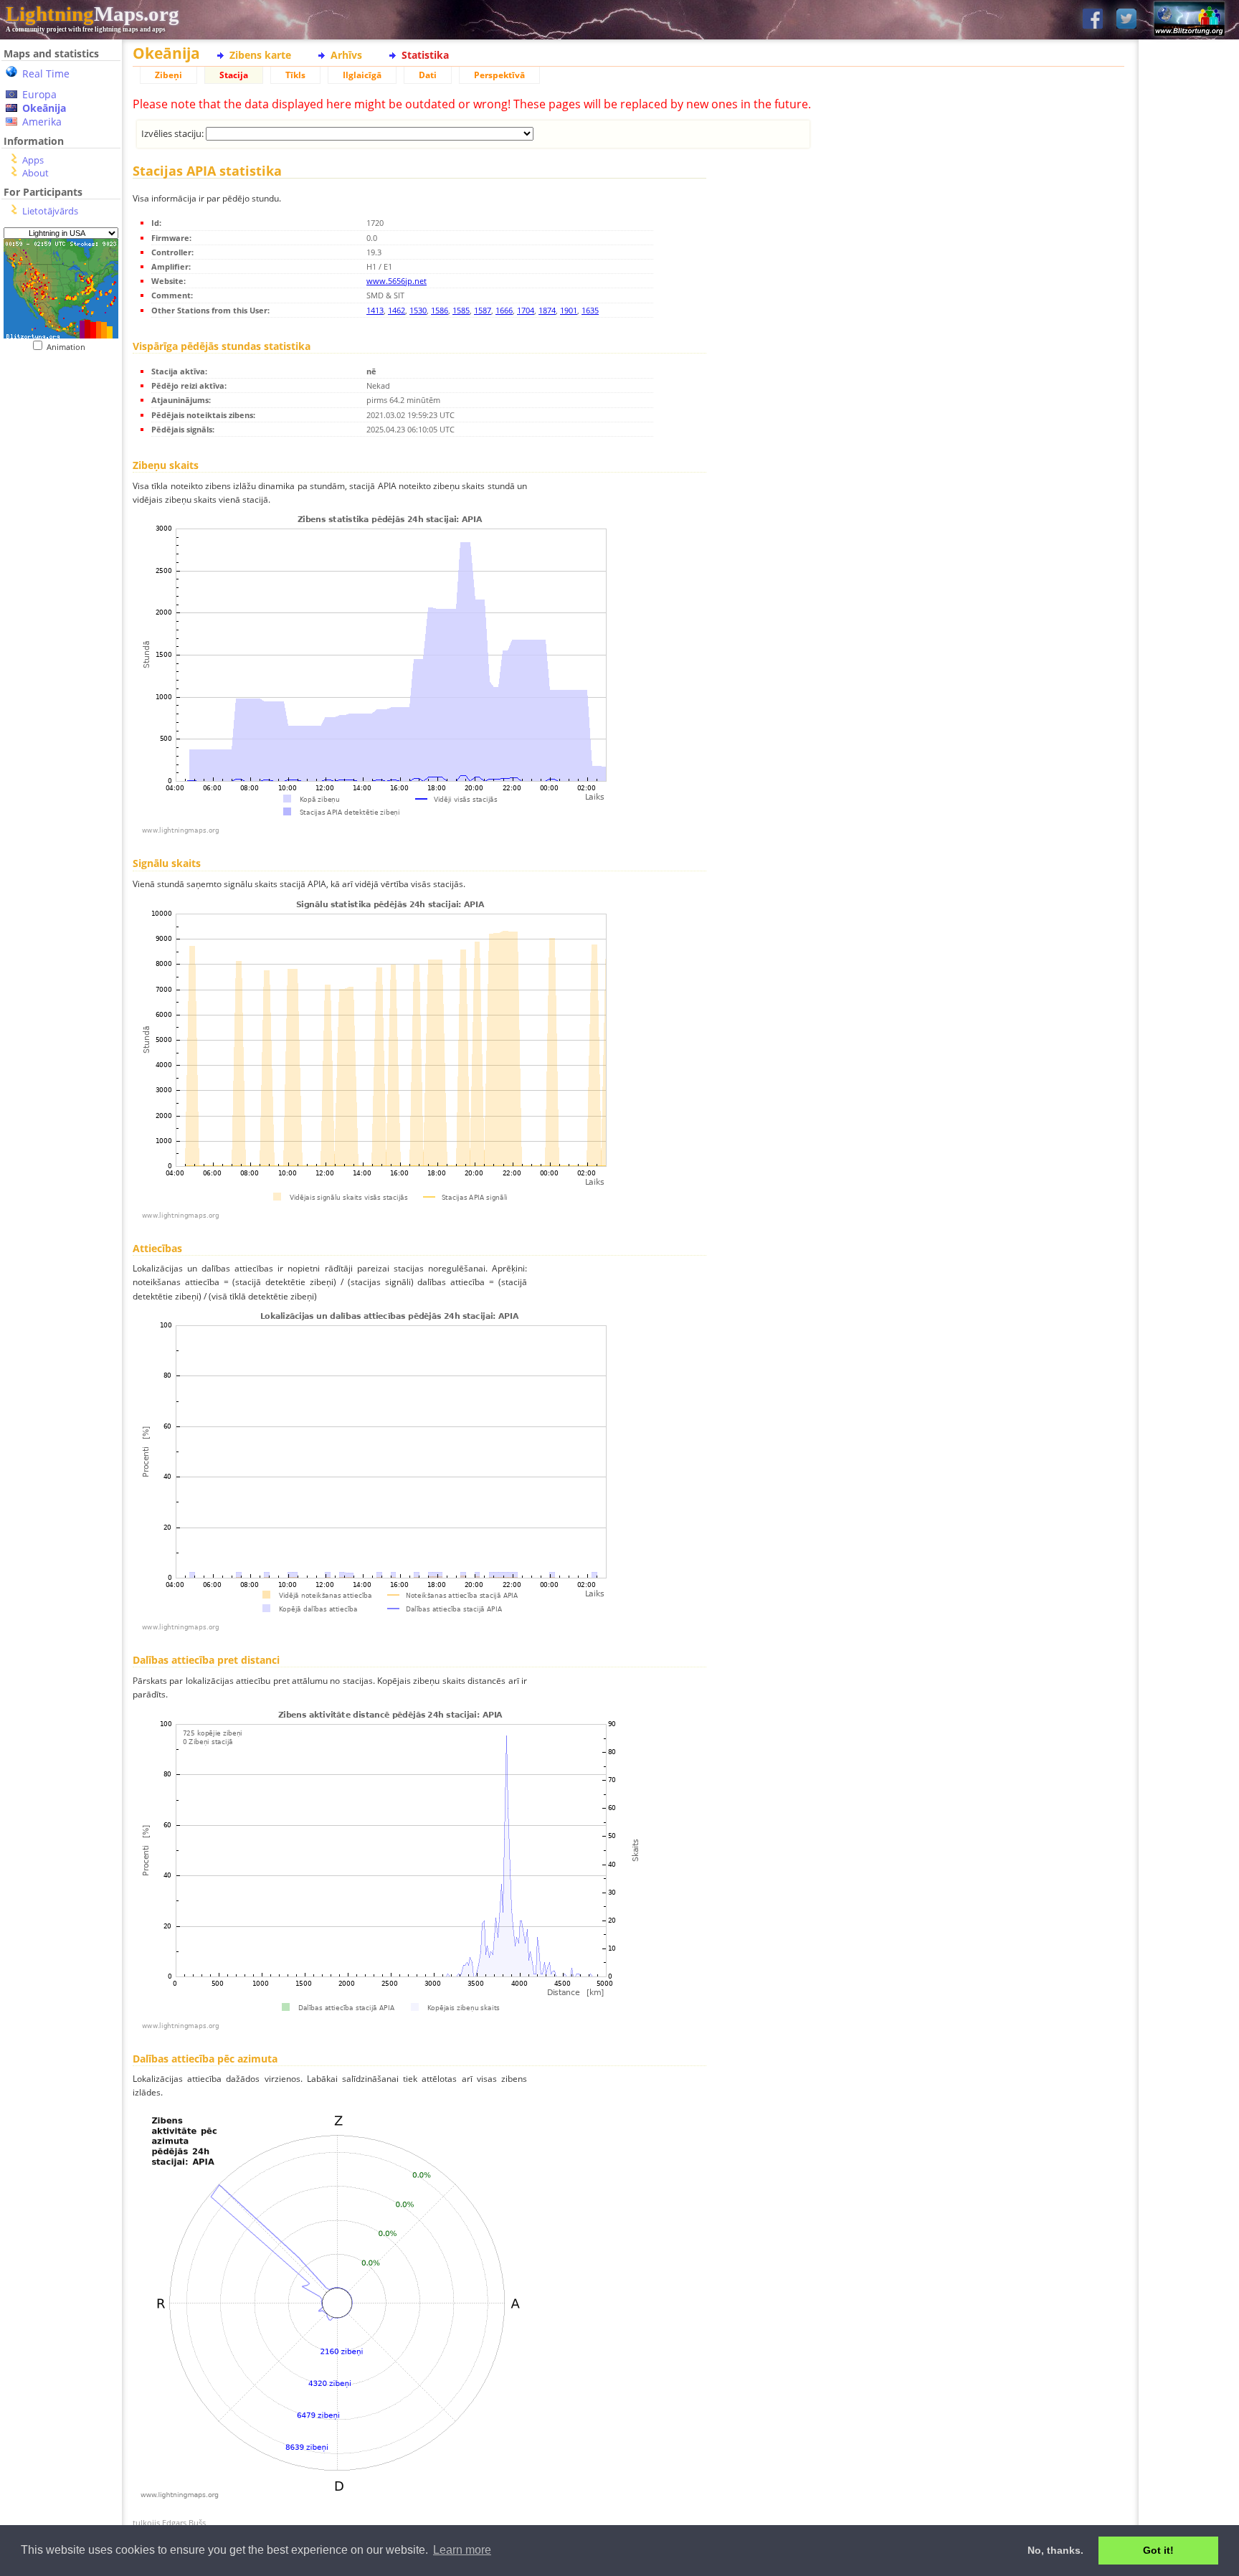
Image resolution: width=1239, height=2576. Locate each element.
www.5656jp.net (397, 281)
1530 (418, 310)
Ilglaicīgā (362, 75)
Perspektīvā (499, 75)
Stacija (234, 75)
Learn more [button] (462, 2550)
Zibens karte (260, 55)
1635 (590, 310)
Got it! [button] (1158, 2550)
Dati (428, 75)
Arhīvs (346, 55)
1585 (461, 310)
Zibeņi (168, 75)
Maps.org (92, 14)
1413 (375, 310)
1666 (504, 310)
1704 (526, 310)
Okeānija (44, 108)
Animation (69, 347)
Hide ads (1189, 494)
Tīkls (295, 75)
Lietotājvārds (50, 211)
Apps (33, 160)
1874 (547, 310)
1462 (397, 310)
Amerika (42, 122)
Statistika (425, 55)
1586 (440, 310)
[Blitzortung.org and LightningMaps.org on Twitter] (1126, 20)
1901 (569, 310)
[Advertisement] (61, 646)
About (35, 173)
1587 (483, 310)
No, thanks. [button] (1055, 2550)
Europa (39, 94)
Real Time (46, 74)
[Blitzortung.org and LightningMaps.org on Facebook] (1093, 20)
